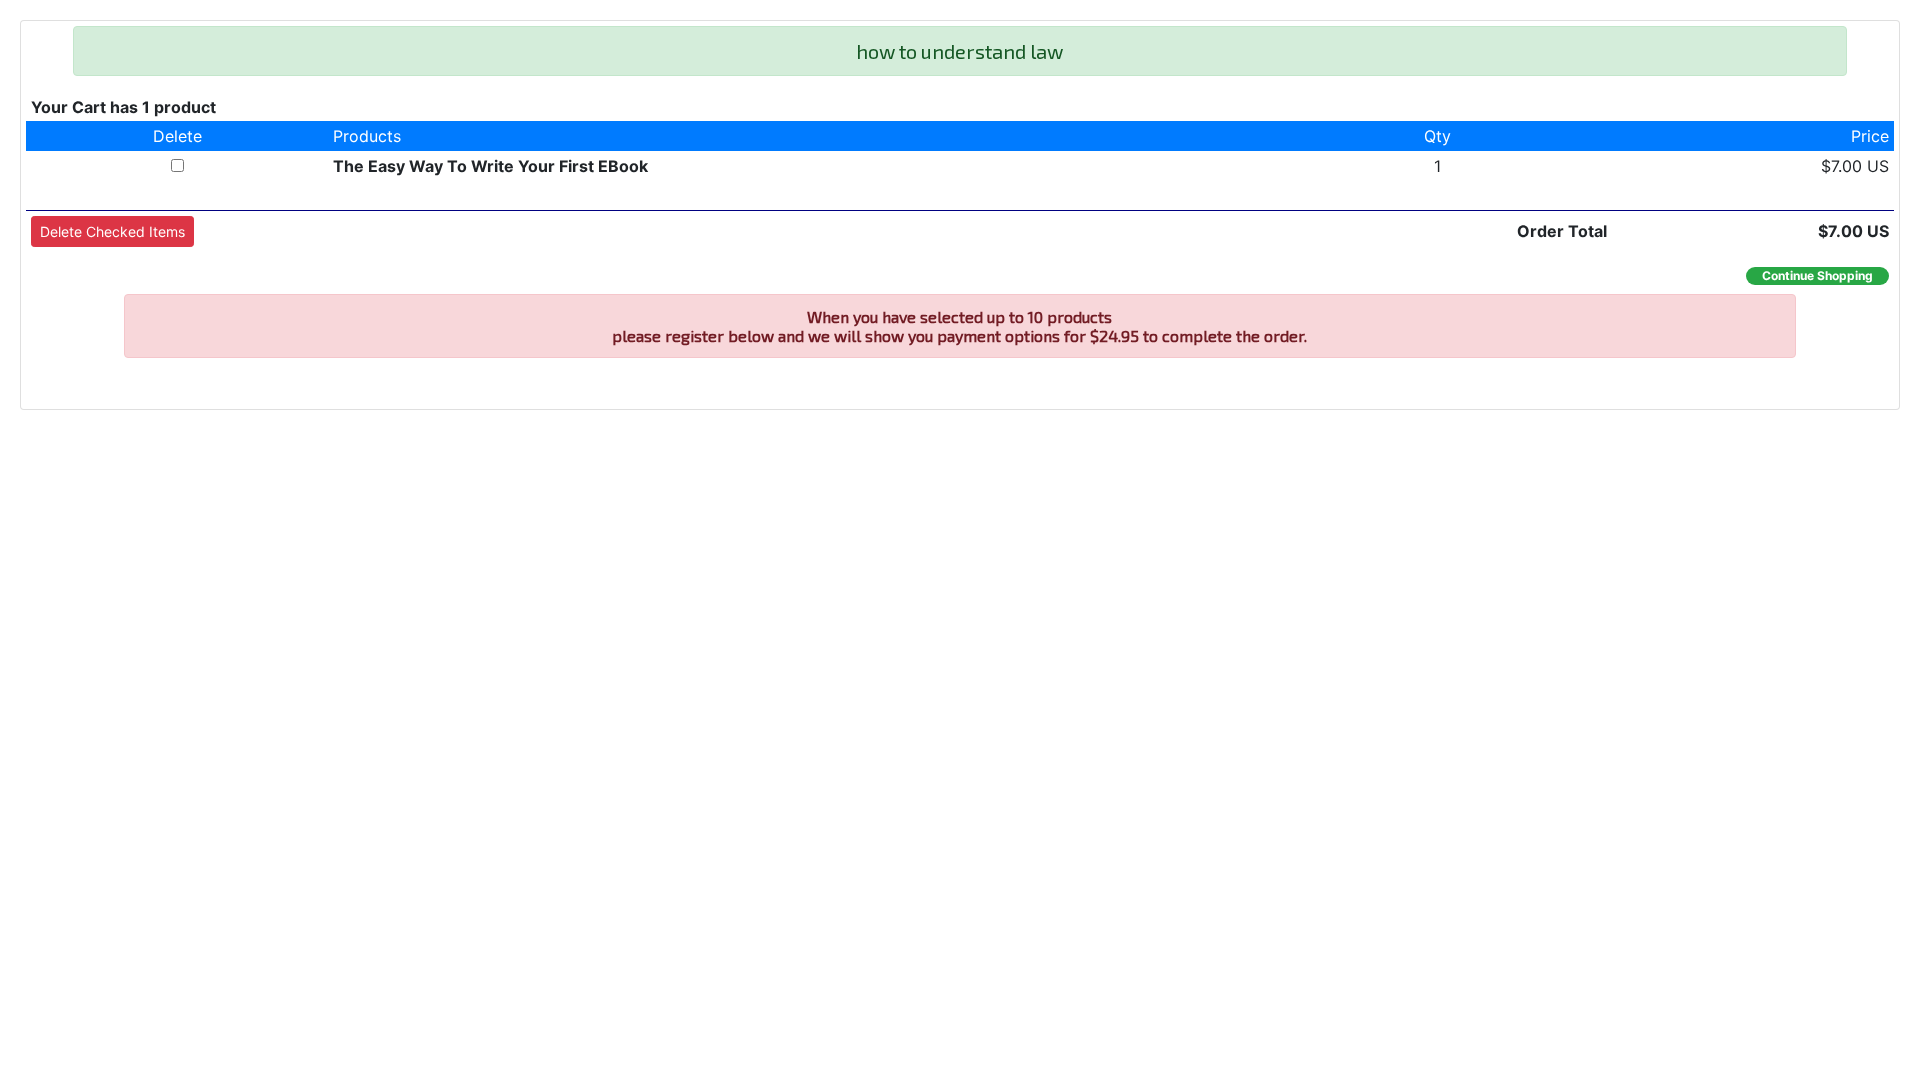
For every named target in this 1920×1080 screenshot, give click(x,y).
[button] (112, 231)
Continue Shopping (1817, 275)
